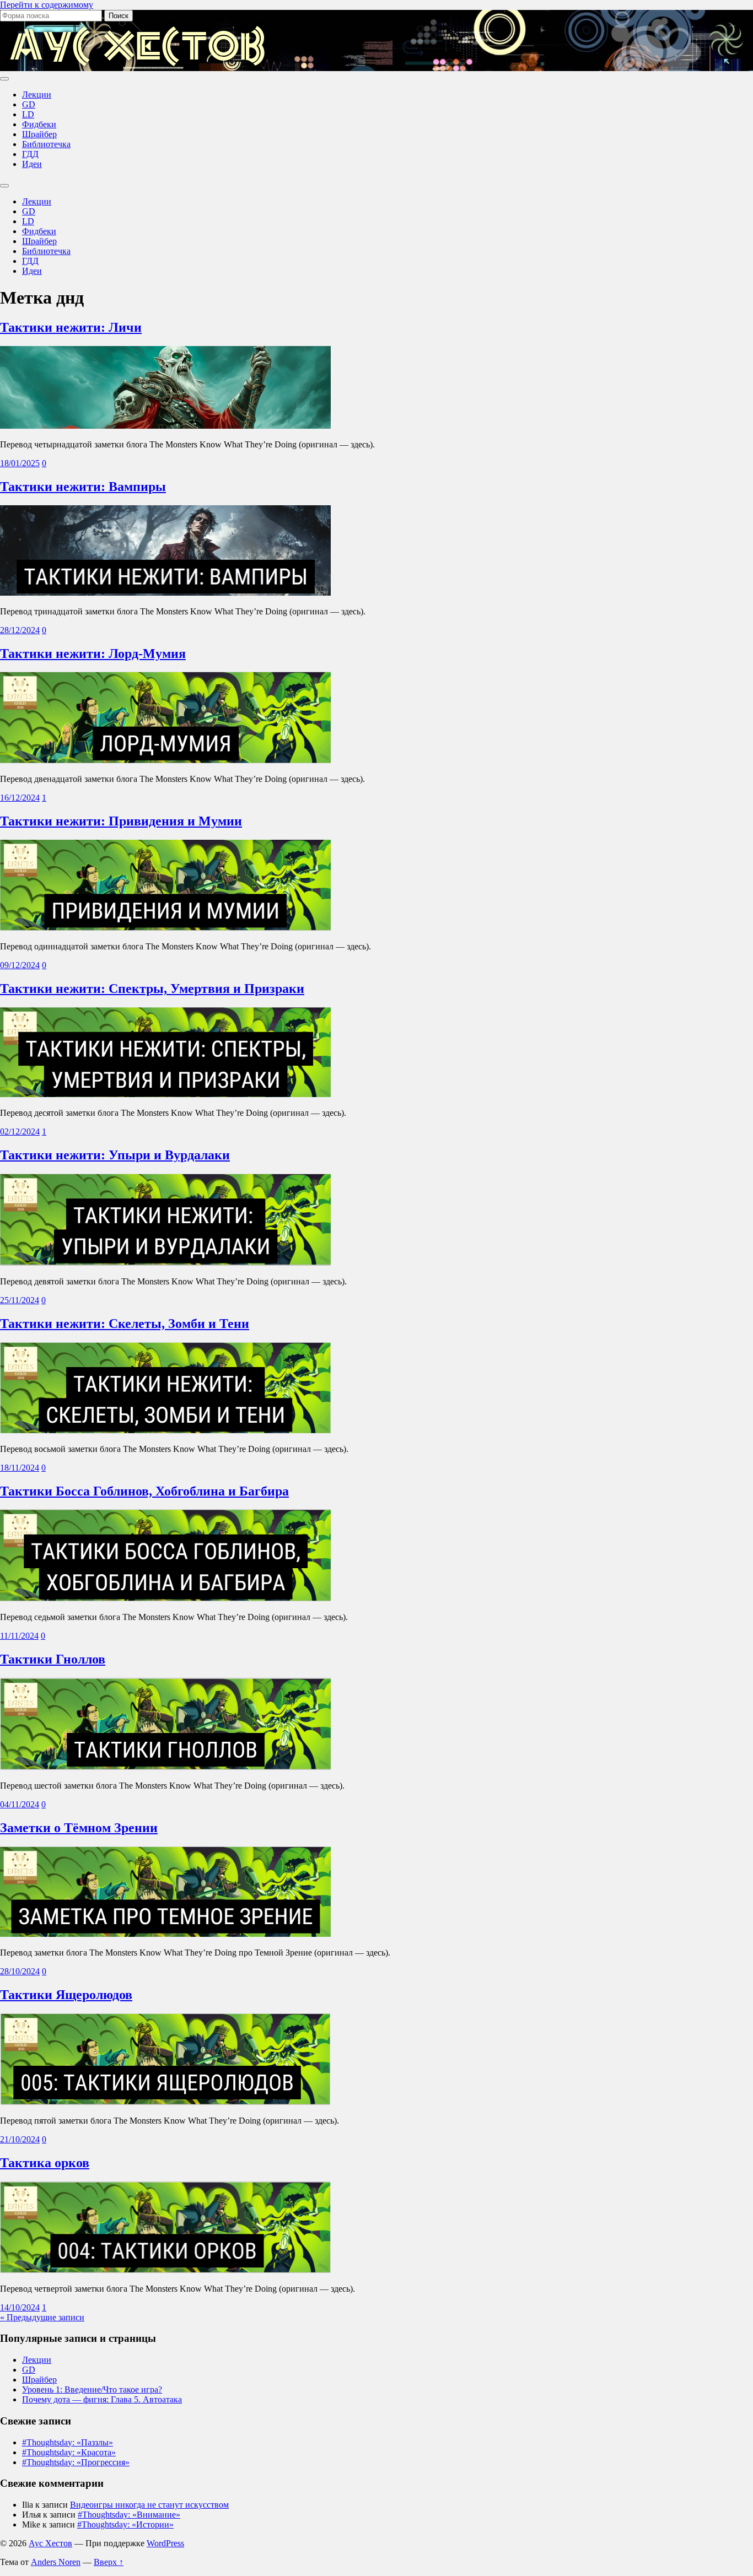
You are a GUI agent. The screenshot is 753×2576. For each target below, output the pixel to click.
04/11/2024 (20, 1804)
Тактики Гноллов (53, 1659)
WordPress (165, 2543)
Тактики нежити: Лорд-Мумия (93, 654)
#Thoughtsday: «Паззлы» (68, 2442)
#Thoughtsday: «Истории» (125, 2524)
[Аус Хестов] (138, 66)
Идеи (32, 164)
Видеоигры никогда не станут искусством (149, 2505)
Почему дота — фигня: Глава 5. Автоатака (102, 2399)
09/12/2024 (20, 965)
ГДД (30, 154)
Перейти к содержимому (47, 5)
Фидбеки (39, 124)
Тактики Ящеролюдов (66, 1995)
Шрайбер (39, 134)
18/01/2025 (20, 463)
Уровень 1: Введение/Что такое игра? (92, 2389)
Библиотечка (46, 144)
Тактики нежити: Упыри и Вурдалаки (115, 1155)
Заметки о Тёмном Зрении (79, 1828)
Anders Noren (56, 2562)
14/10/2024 (20, 2307)
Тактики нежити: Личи (71, 327)
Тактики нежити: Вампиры (83, 487)
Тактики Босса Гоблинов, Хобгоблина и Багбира (144, 1491)
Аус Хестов (50, 2543)
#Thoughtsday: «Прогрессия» (76, 2462)
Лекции (37, 94)
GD (29, 104)
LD (28, 114)
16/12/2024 (20, 798)
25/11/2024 (20, 1300)
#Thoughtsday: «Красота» (69, 2452)
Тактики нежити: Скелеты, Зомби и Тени (125, 1324)
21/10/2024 (20, 2139)
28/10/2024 (20, 1971)
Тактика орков (45, 2163)
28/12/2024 (20, 630)
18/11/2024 (20, 1468)
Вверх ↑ (109, 2562)
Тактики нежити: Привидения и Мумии (121, 821)
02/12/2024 (20, 1132)
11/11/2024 (19, 1636)
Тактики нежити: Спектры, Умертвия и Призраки (152, 989)
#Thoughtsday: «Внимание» (129, 2515)
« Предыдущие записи (42, 2317)
